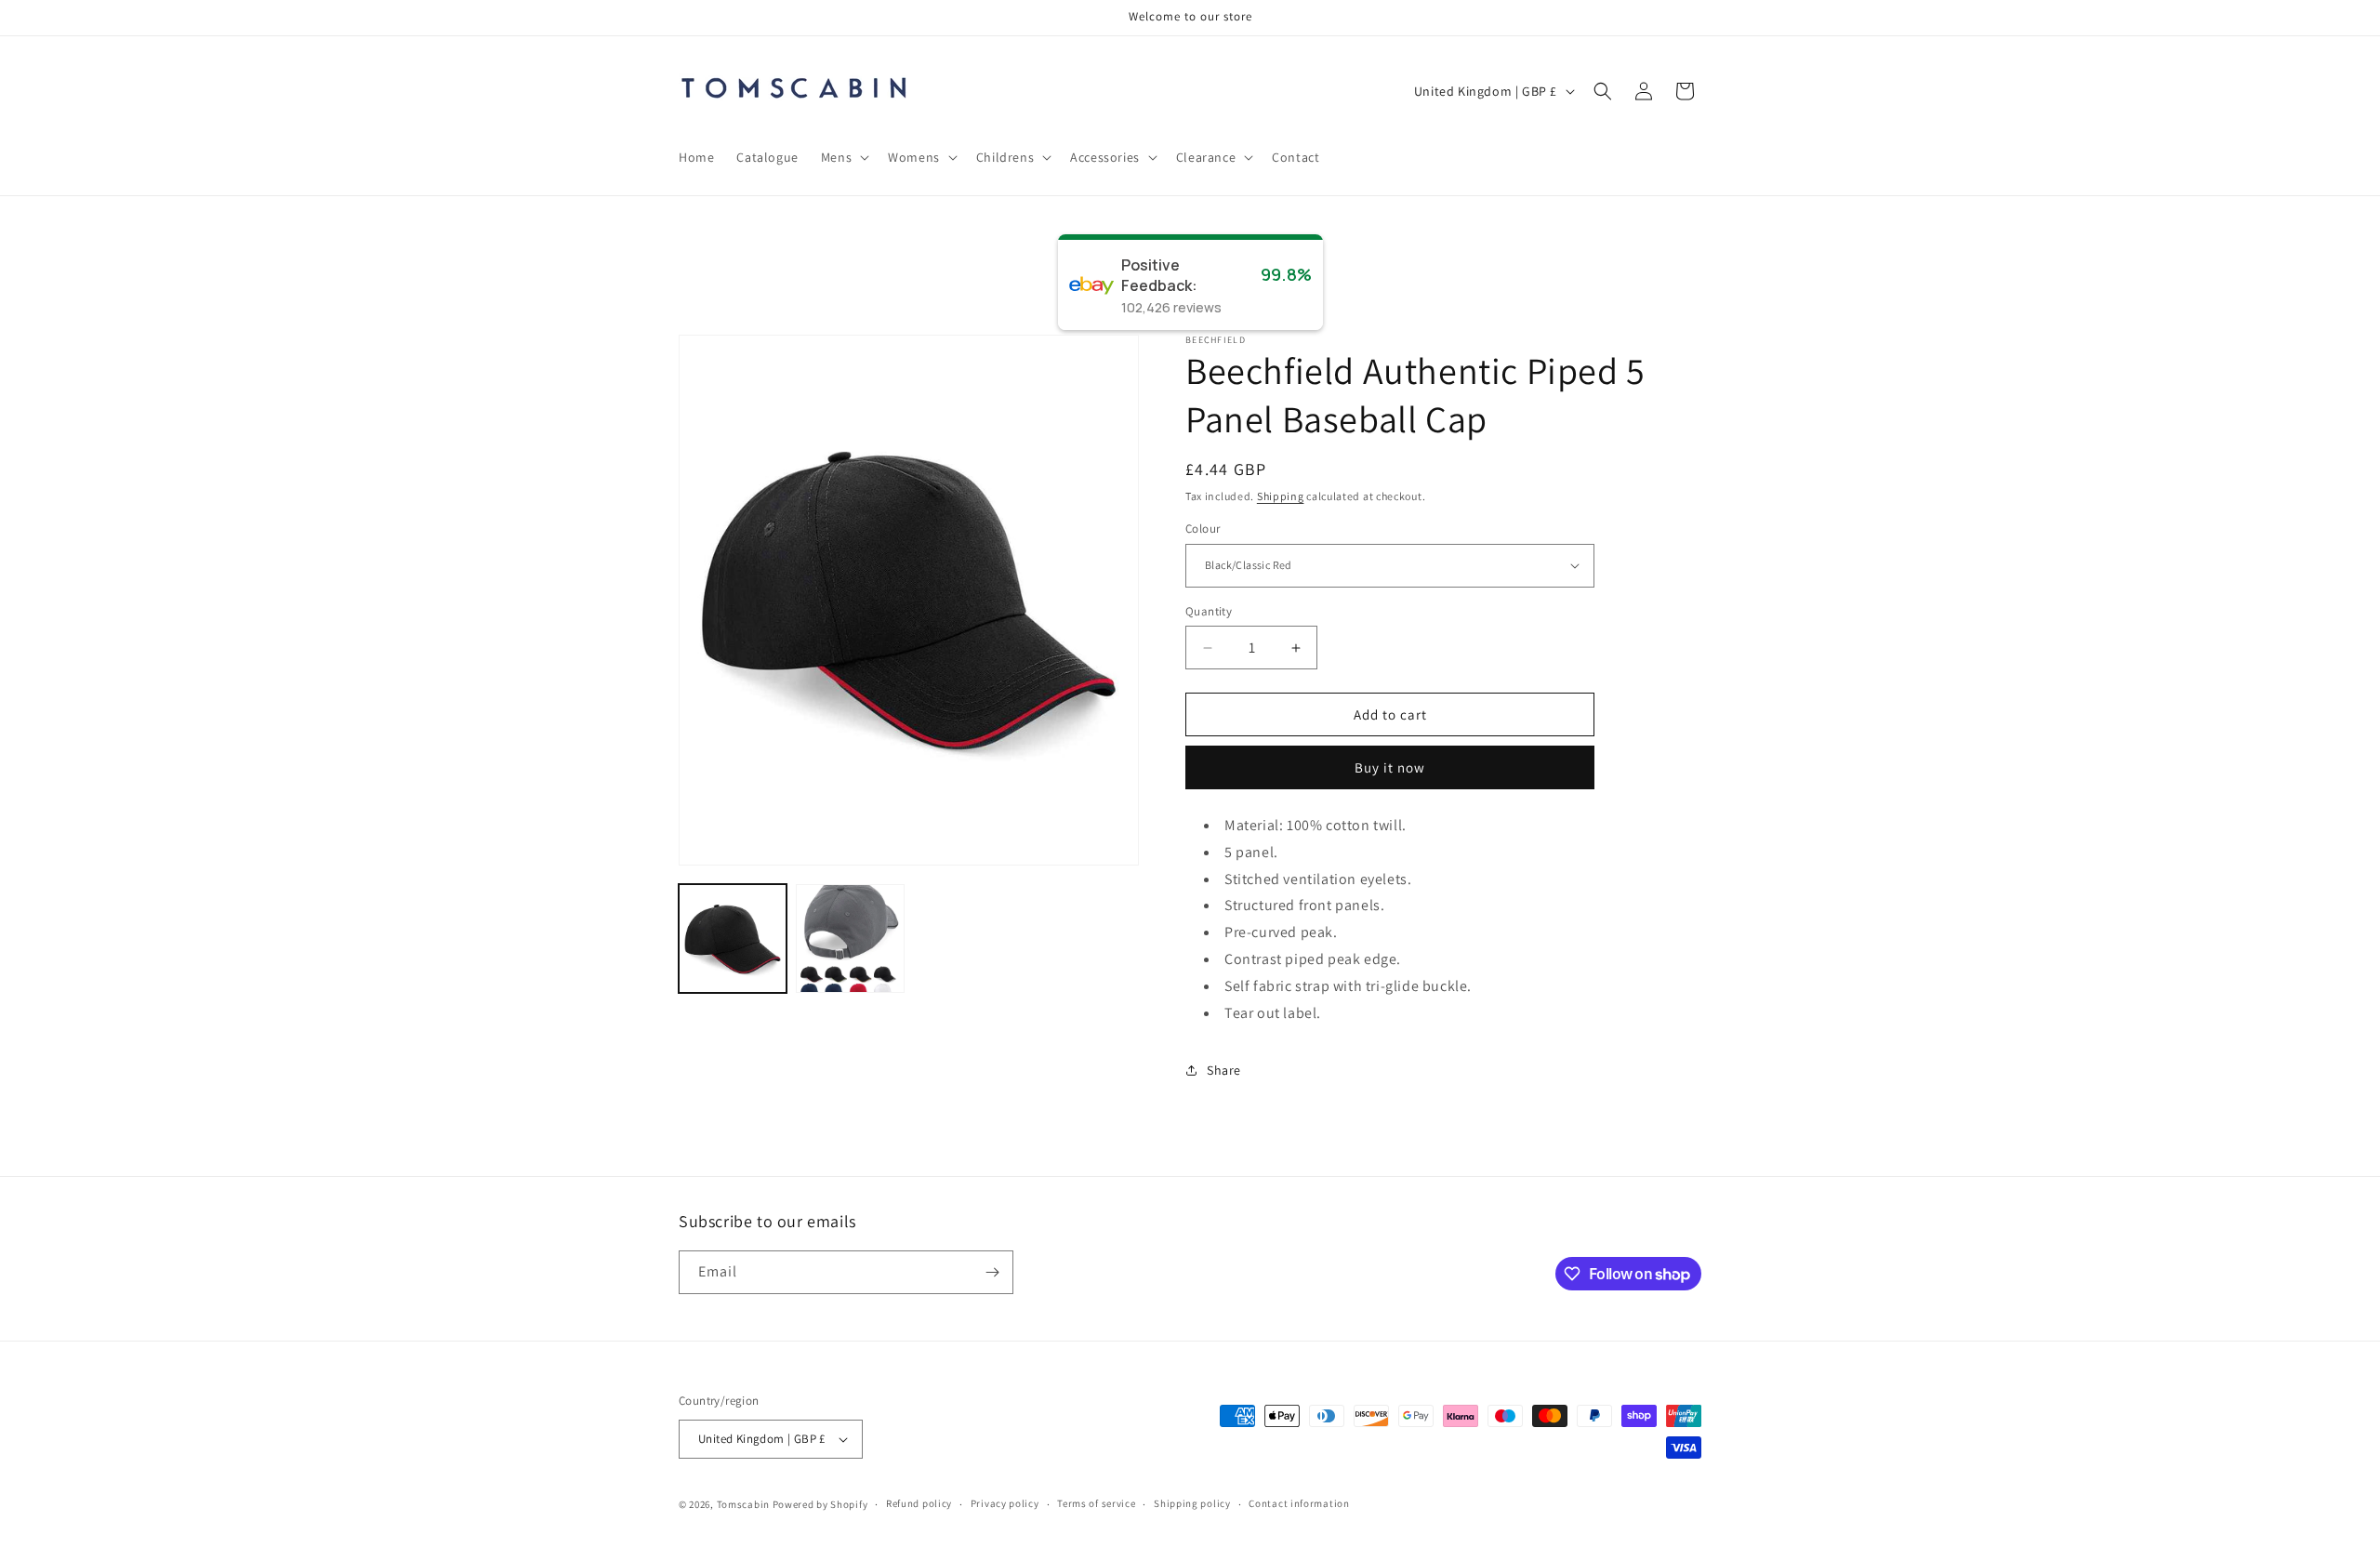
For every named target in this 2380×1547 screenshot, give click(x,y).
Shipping (1281, 496)
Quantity (1209, 611)
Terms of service (1096, 1503)
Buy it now (1390, 767)
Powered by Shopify (820, 1504)
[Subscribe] (992, 1272)
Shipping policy (1192, 1503)
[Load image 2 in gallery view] (850, 938)
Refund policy (919, 1503)
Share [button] (1224, 1070)
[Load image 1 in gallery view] (733, 938)
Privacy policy (1005, 1503)
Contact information (1299, 1503)
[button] (843, 157)
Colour (1203, 529)
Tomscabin (743, 1504)
